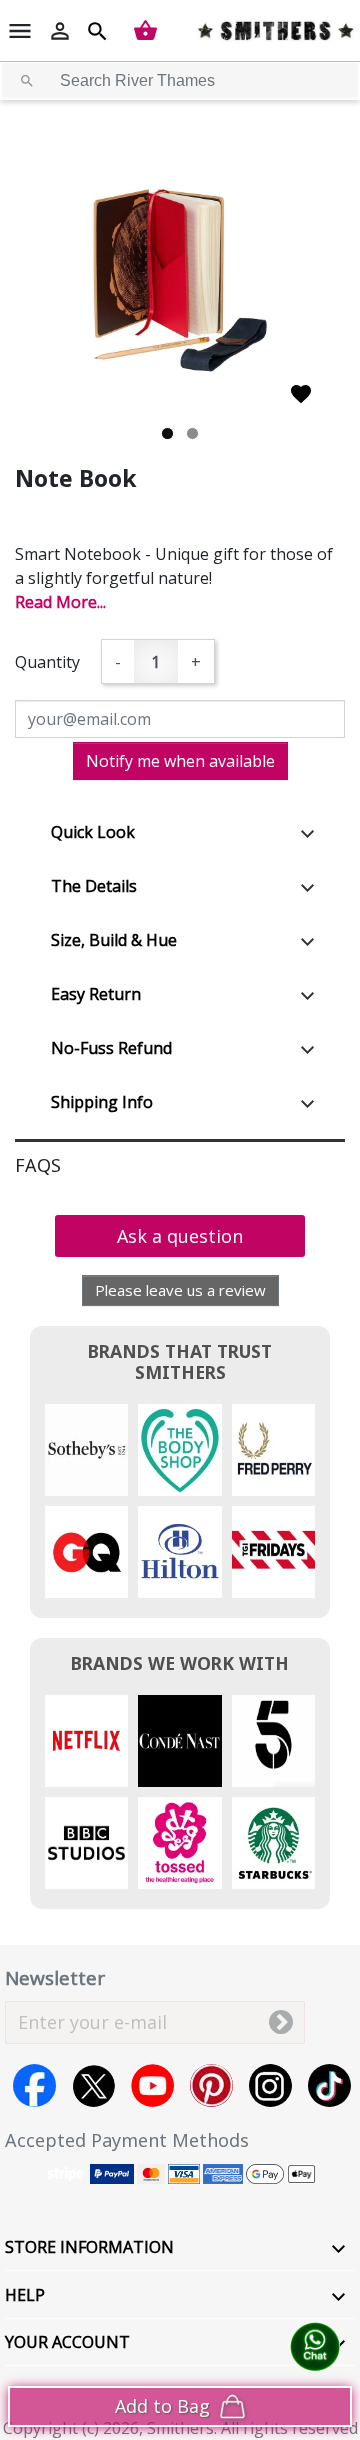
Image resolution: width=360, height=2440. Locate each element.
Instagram (270, 2085)
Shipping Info (102, 1102)
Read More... (60, 602)
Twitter (93, 2085)
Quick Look (93, 832)
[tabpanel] (180, 280)
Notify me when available (180, 761)
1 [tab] (167, 433)
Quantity (47, 662)
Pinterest (211, 2085)
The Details (94, 886)
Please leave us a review (180, 1290)
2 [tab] (192, 433)
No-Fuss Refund (111, 1048)
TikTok (329, 2085)
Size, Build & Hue (114, 940)
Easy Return (96, 994)
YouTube (152, 2085)
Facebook (34, 2085)
